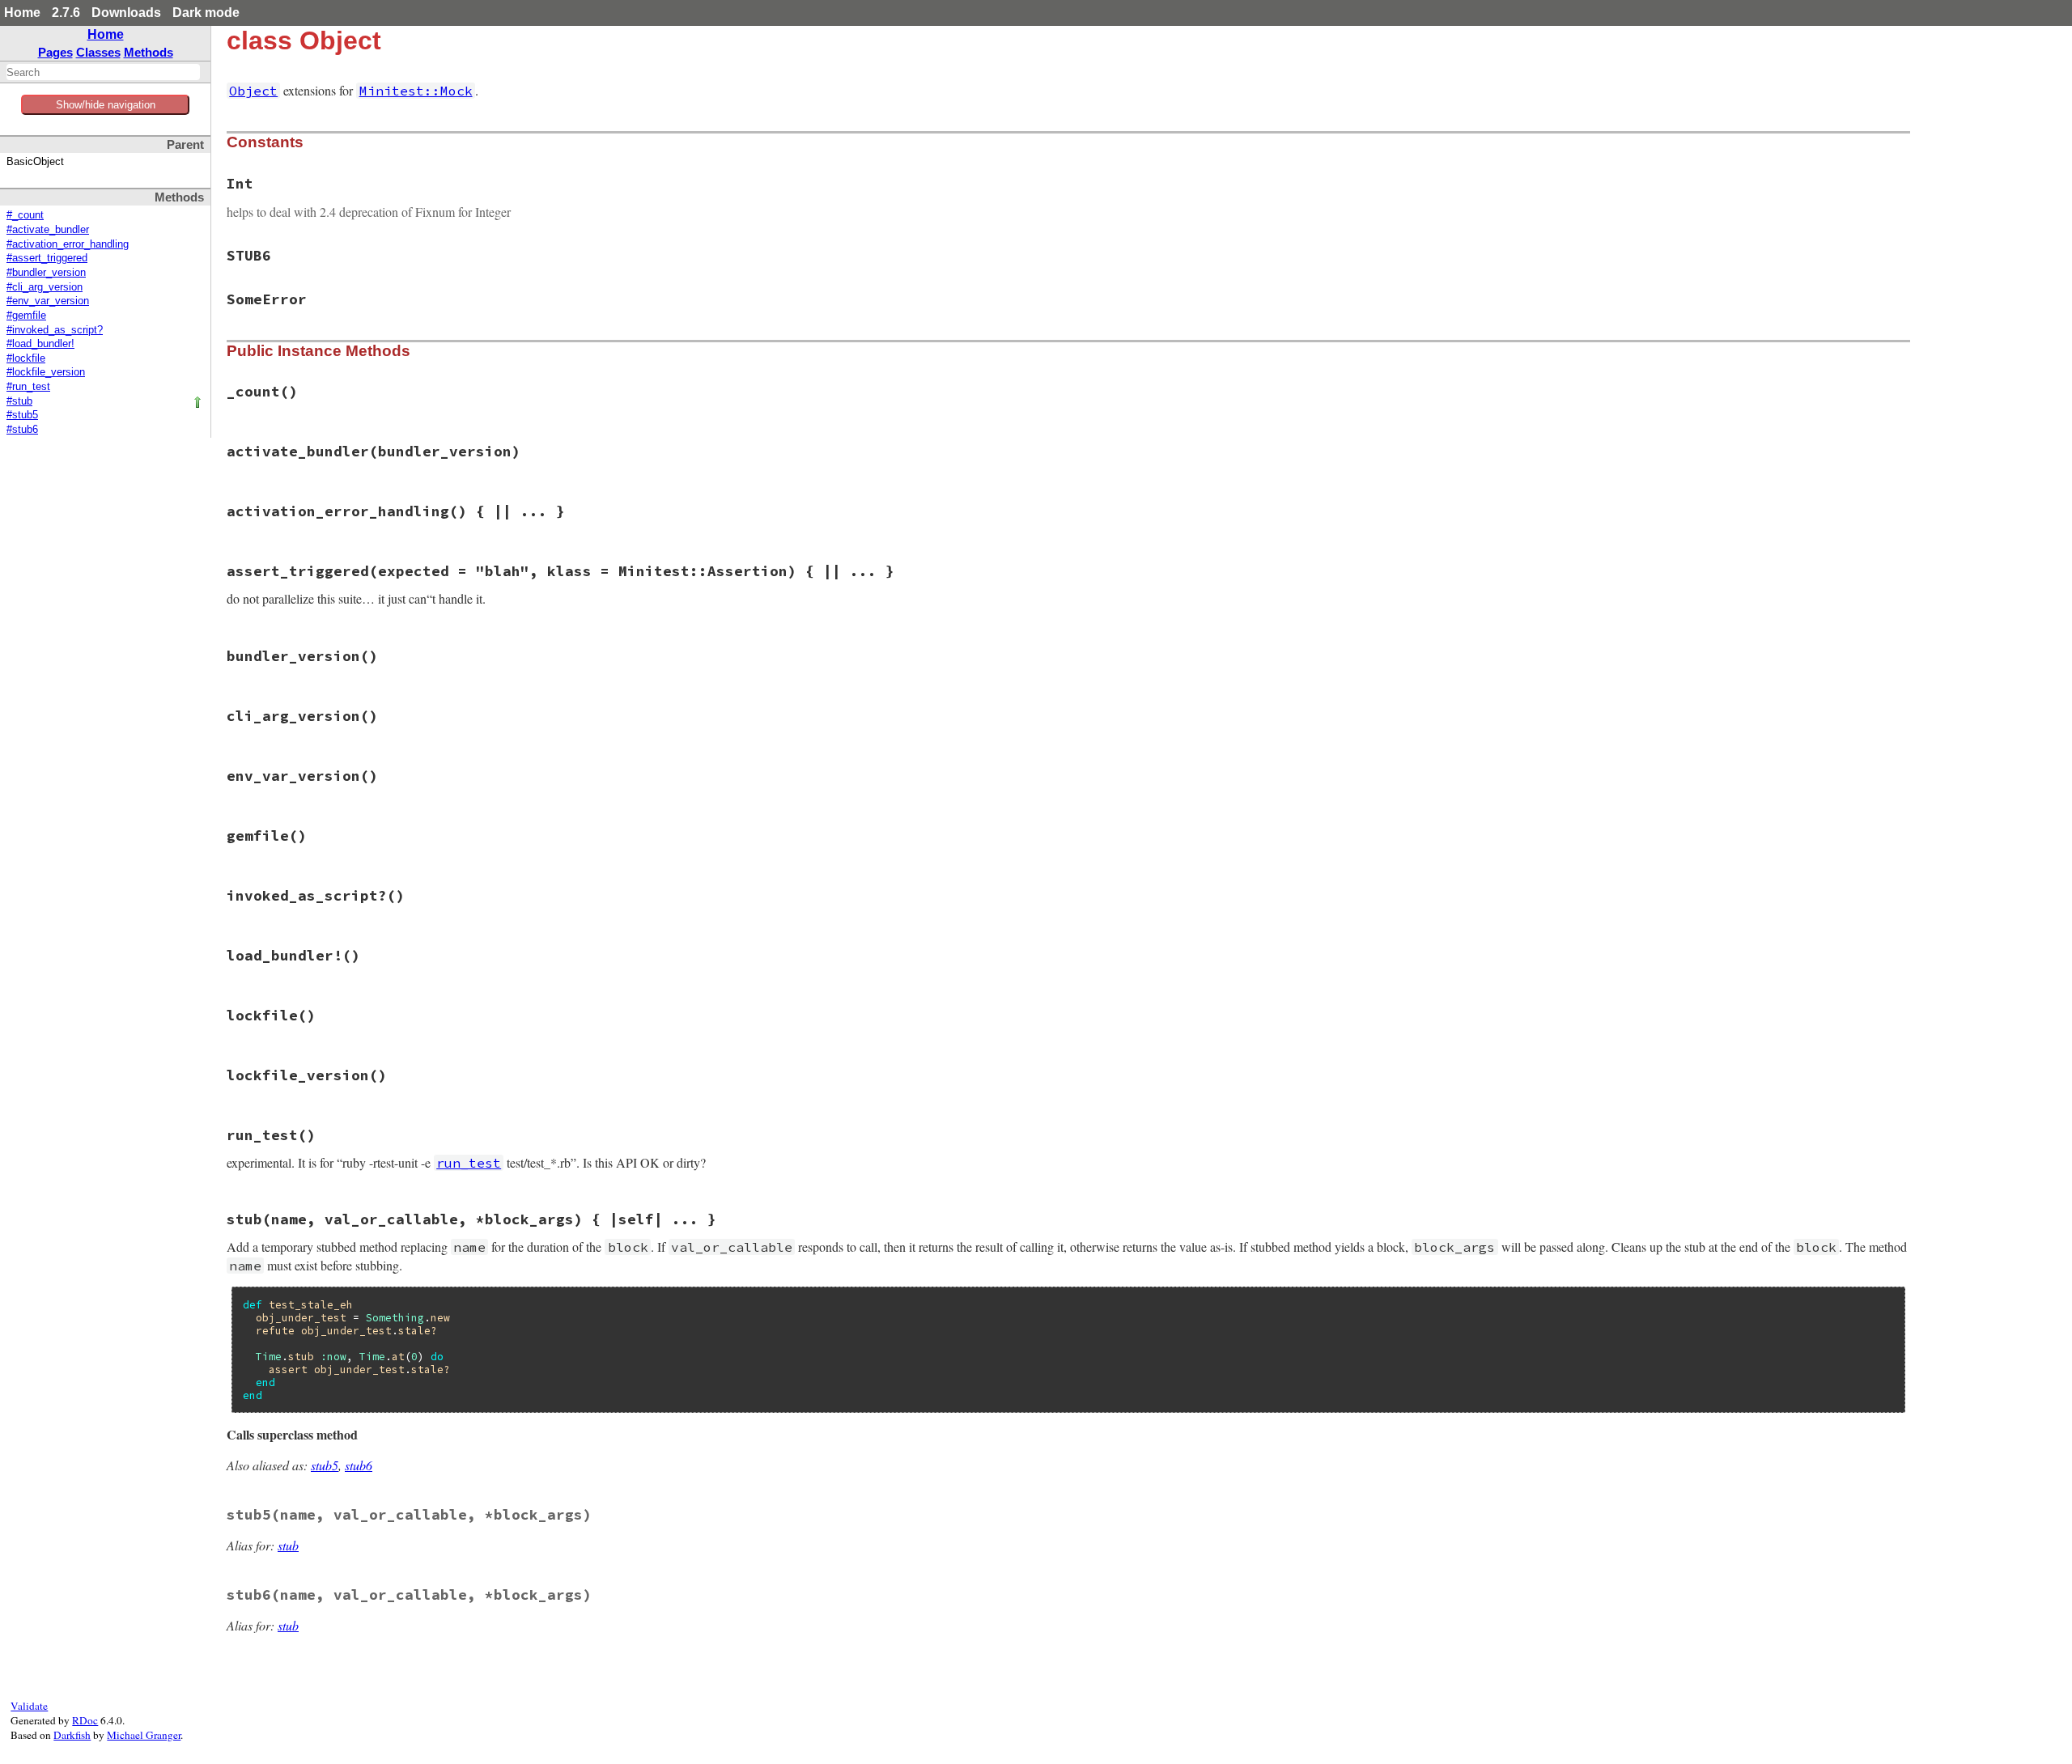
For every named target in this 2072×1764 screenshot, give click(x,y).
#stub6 (22, 430)
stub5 (325, 1465)
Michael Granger (144, 1735)
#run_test (28, 387)
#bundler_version (46, 273)
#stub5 (22, 415)
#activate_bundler (48, 230)
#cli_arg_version (45, 287)
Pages (55, 52)
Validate (29, 1706)
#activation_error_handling (68, 244)
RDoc (85, 1720)
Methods (149, 52)
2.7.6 (66, 13)
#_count (25, 215)
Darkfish (72, 1735)
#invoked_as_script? (55, 330)
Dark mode (206, 13)
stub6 (359, 1465)
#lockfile (26, 358)
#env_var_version (48, 301)
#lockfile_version (46, 372)
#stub (19, 401)
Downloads (126, 13)
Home (22, 13)
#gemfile (26, 316)
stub (288, 1545)
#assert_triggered (47, 258)
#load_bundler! (40, 344)
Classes (98, 52)
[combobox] (103, 72)
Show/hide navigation (106, 105)
